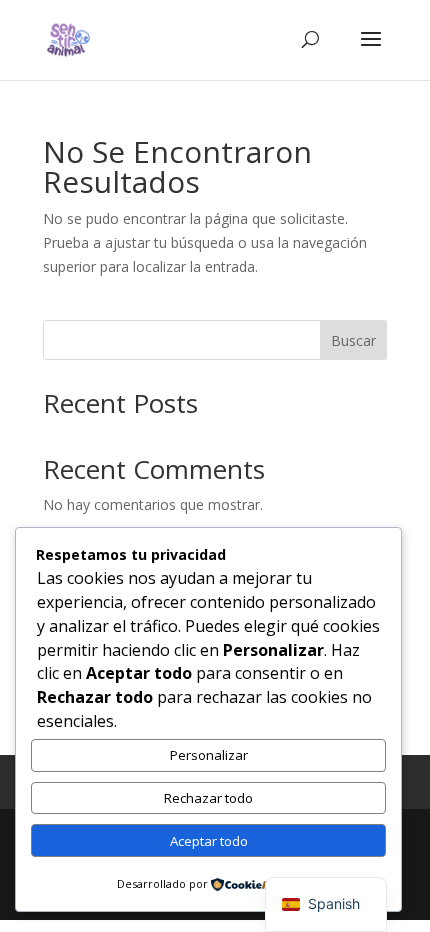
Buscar (353, 340)
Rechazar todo (208, 798)
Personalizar (209, 755)
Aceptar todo (209, 841)
